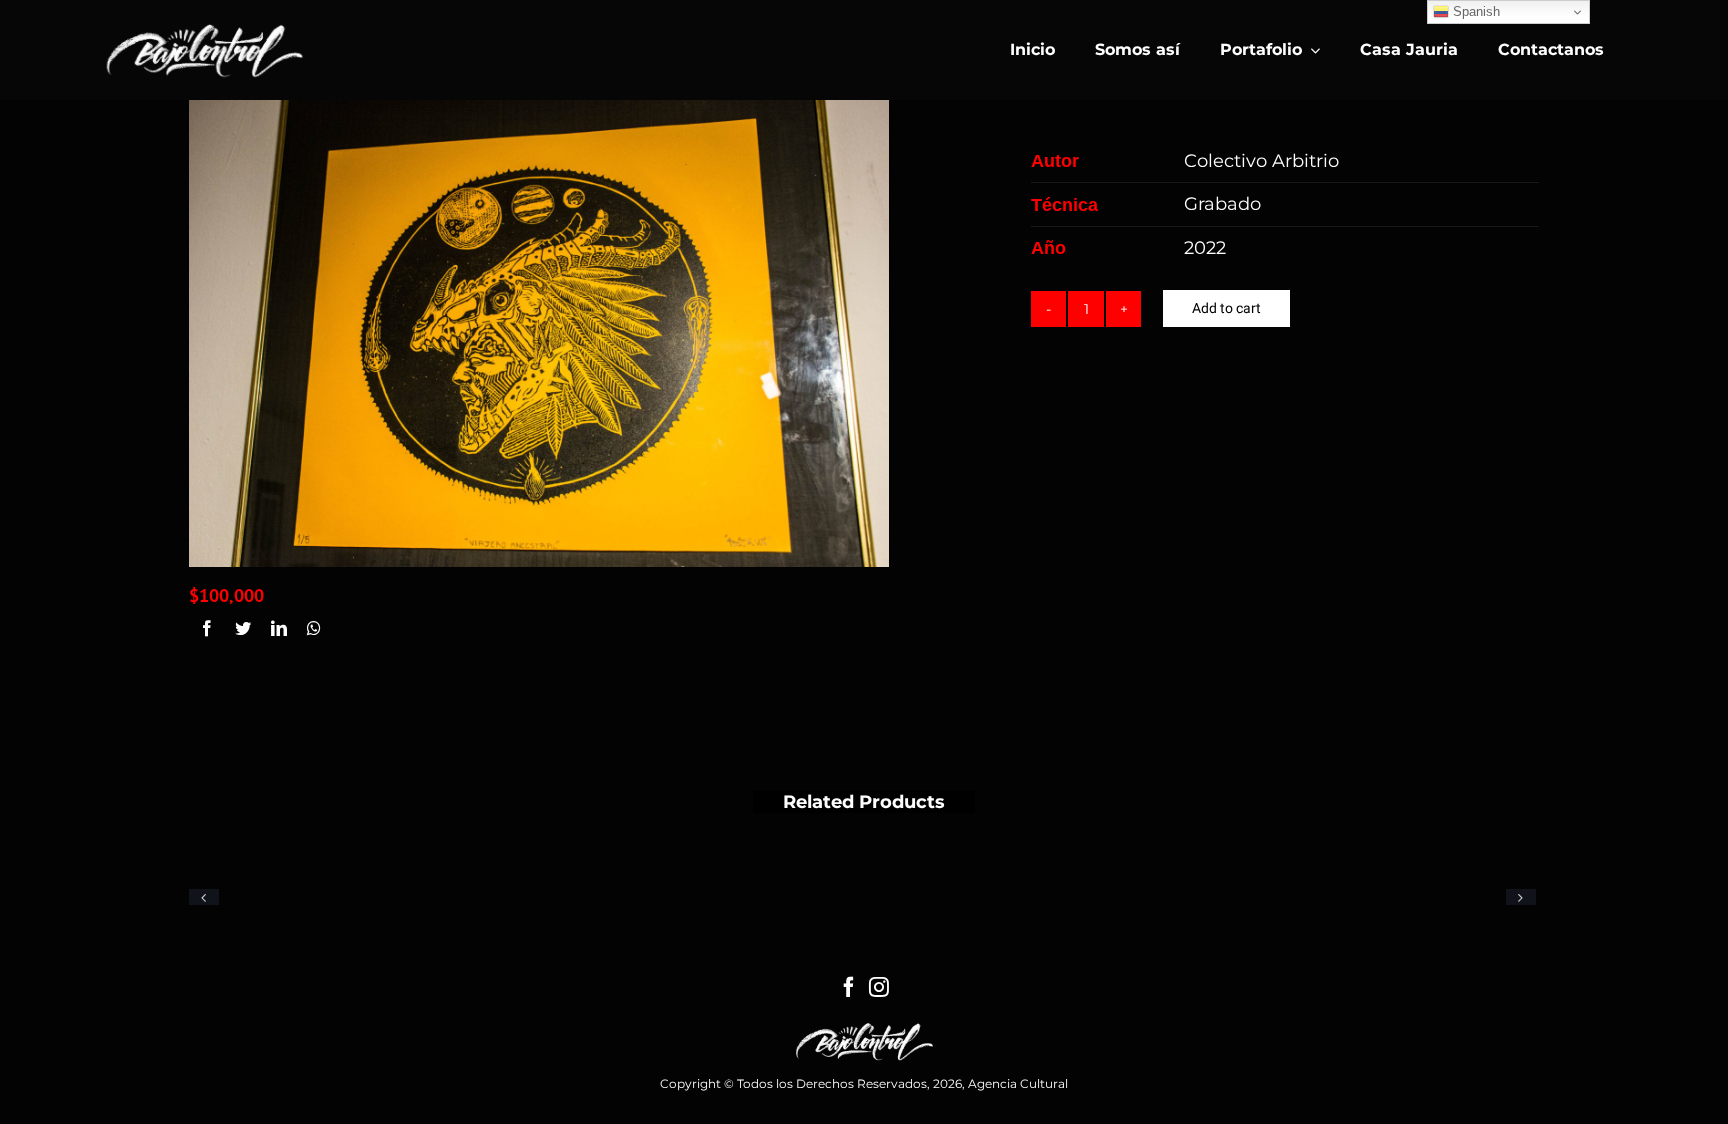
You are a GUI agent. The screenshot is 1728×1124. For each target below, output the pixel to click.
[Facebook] (207, 629)
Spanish (1474, 11)
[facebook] (849, 987)
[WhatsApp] (314, 629)
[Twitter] (243, 629)
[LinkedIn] (279, 629)
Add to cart (1226, 308)
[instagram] (879, 987)
